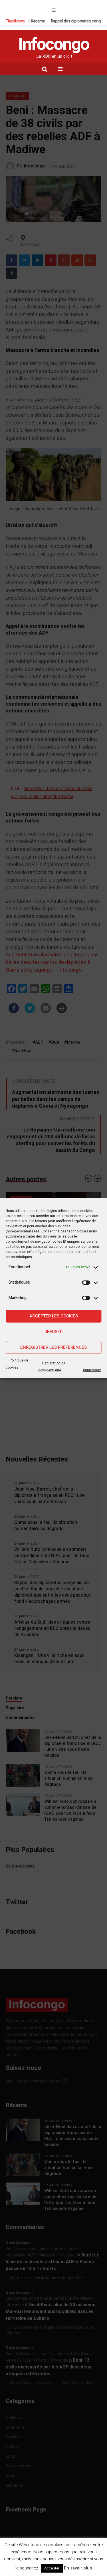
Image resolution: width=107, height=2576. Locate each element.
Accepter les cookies (54, 1316)
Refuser (53, 1332)
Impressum (92, 1370)
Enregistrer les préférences (53, 1347)
